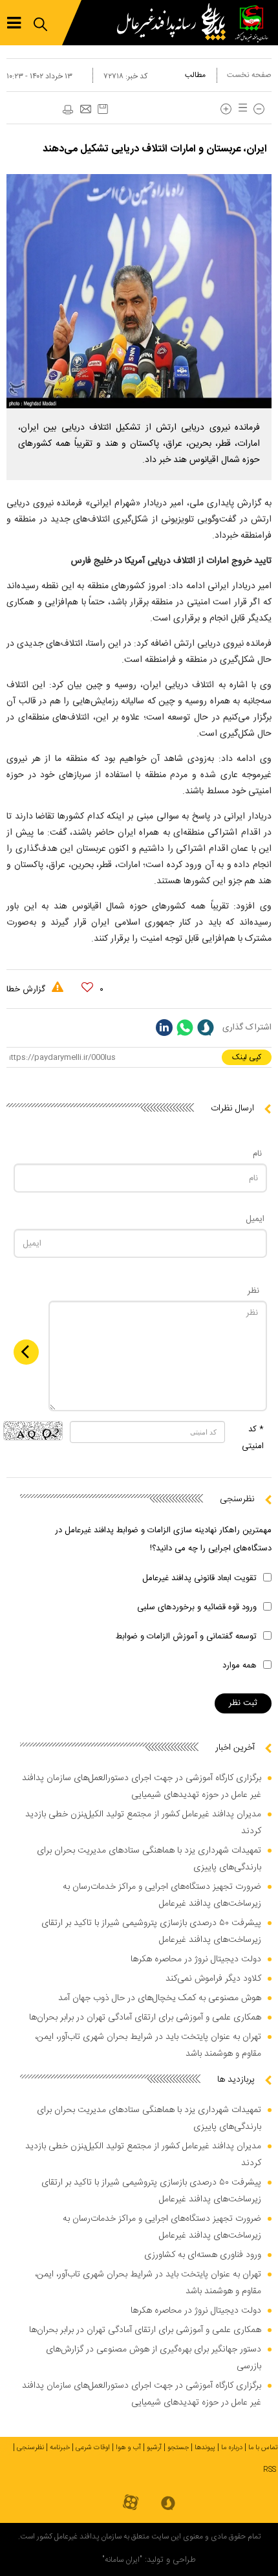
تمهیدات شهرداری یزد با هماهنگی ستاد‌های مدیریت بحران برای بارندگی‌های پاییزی (149, 1859)
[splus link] (206, 1028)
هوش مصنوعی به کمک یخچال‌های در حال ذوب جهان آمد (160, 1998)
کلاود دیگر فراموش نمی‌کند (213, 1979)
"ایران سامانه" (122, 2560)
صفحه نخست (249, 75)
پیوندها (205, 2448)
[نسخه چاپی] (67, 110)
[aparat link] (131, 2503)
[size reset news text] (241, 109)
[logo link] (175, 23)
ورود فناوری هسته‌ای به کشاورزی (203, 2255)
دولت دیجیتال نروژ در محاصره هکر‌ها (196, 1959)
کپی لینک (247, 1057)
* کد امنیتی (253, 1438)
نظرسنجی (30, 2448)
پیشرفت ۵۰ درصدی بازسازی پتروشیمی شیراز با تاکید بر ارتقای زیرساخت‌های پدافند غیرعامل (151, 1932)
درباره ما (232, 2448)
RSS (270, 2470)
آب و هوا (128, 2448)
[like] (87, 987)
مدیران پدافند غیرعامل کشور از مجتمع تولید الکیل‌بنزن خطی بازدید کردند (143, 1823)
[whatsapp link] (185, 1028)
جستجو (178, 2448)
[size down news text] (259, 109)
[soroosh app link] (168, 2504)
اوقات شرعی (93, 2448)
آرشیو (154, 2448)
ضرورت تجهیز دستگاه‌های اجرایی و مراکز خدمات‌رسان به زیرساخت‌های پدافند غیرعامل (162, 1895)
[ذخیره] (103, 109)
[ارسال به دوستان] (85, 110)
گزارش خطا (27, 989)
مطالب (195, 75)
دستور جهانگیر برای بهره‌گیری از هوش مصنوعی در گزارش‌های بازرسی (154, 2358)
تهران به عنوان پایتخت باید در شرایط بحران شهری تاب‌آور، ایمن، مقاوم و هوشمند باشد (148, 2045)
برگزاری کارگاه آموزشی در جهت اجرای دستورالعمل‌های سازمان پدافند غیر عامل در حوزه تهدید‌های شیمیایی (142, 1787)
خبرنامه (60, 2448)
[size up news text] (226, 109)
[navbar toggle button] (14, 23)
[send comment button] (26, 1352)
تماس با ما (263, 2448)
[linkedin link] (164, 1028)
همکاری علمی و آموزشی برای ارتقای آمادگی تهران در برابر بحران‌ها (145, 2018)
